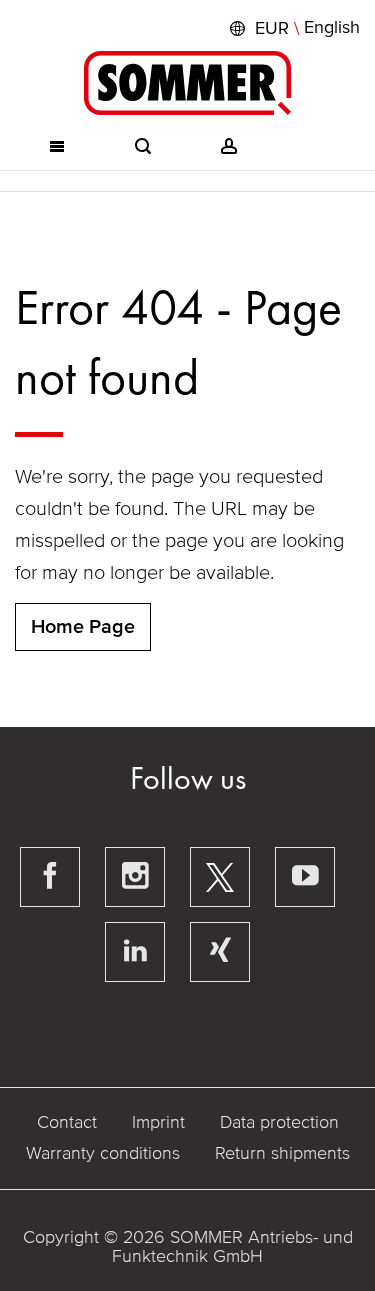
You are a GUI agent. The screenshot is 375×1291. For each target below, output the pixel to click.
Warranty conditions (103, 1153)
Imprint (158, 1122)
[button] (292, 28)
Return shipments (282, 1153)
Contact (67, 1122)
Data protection (279, 1122)
